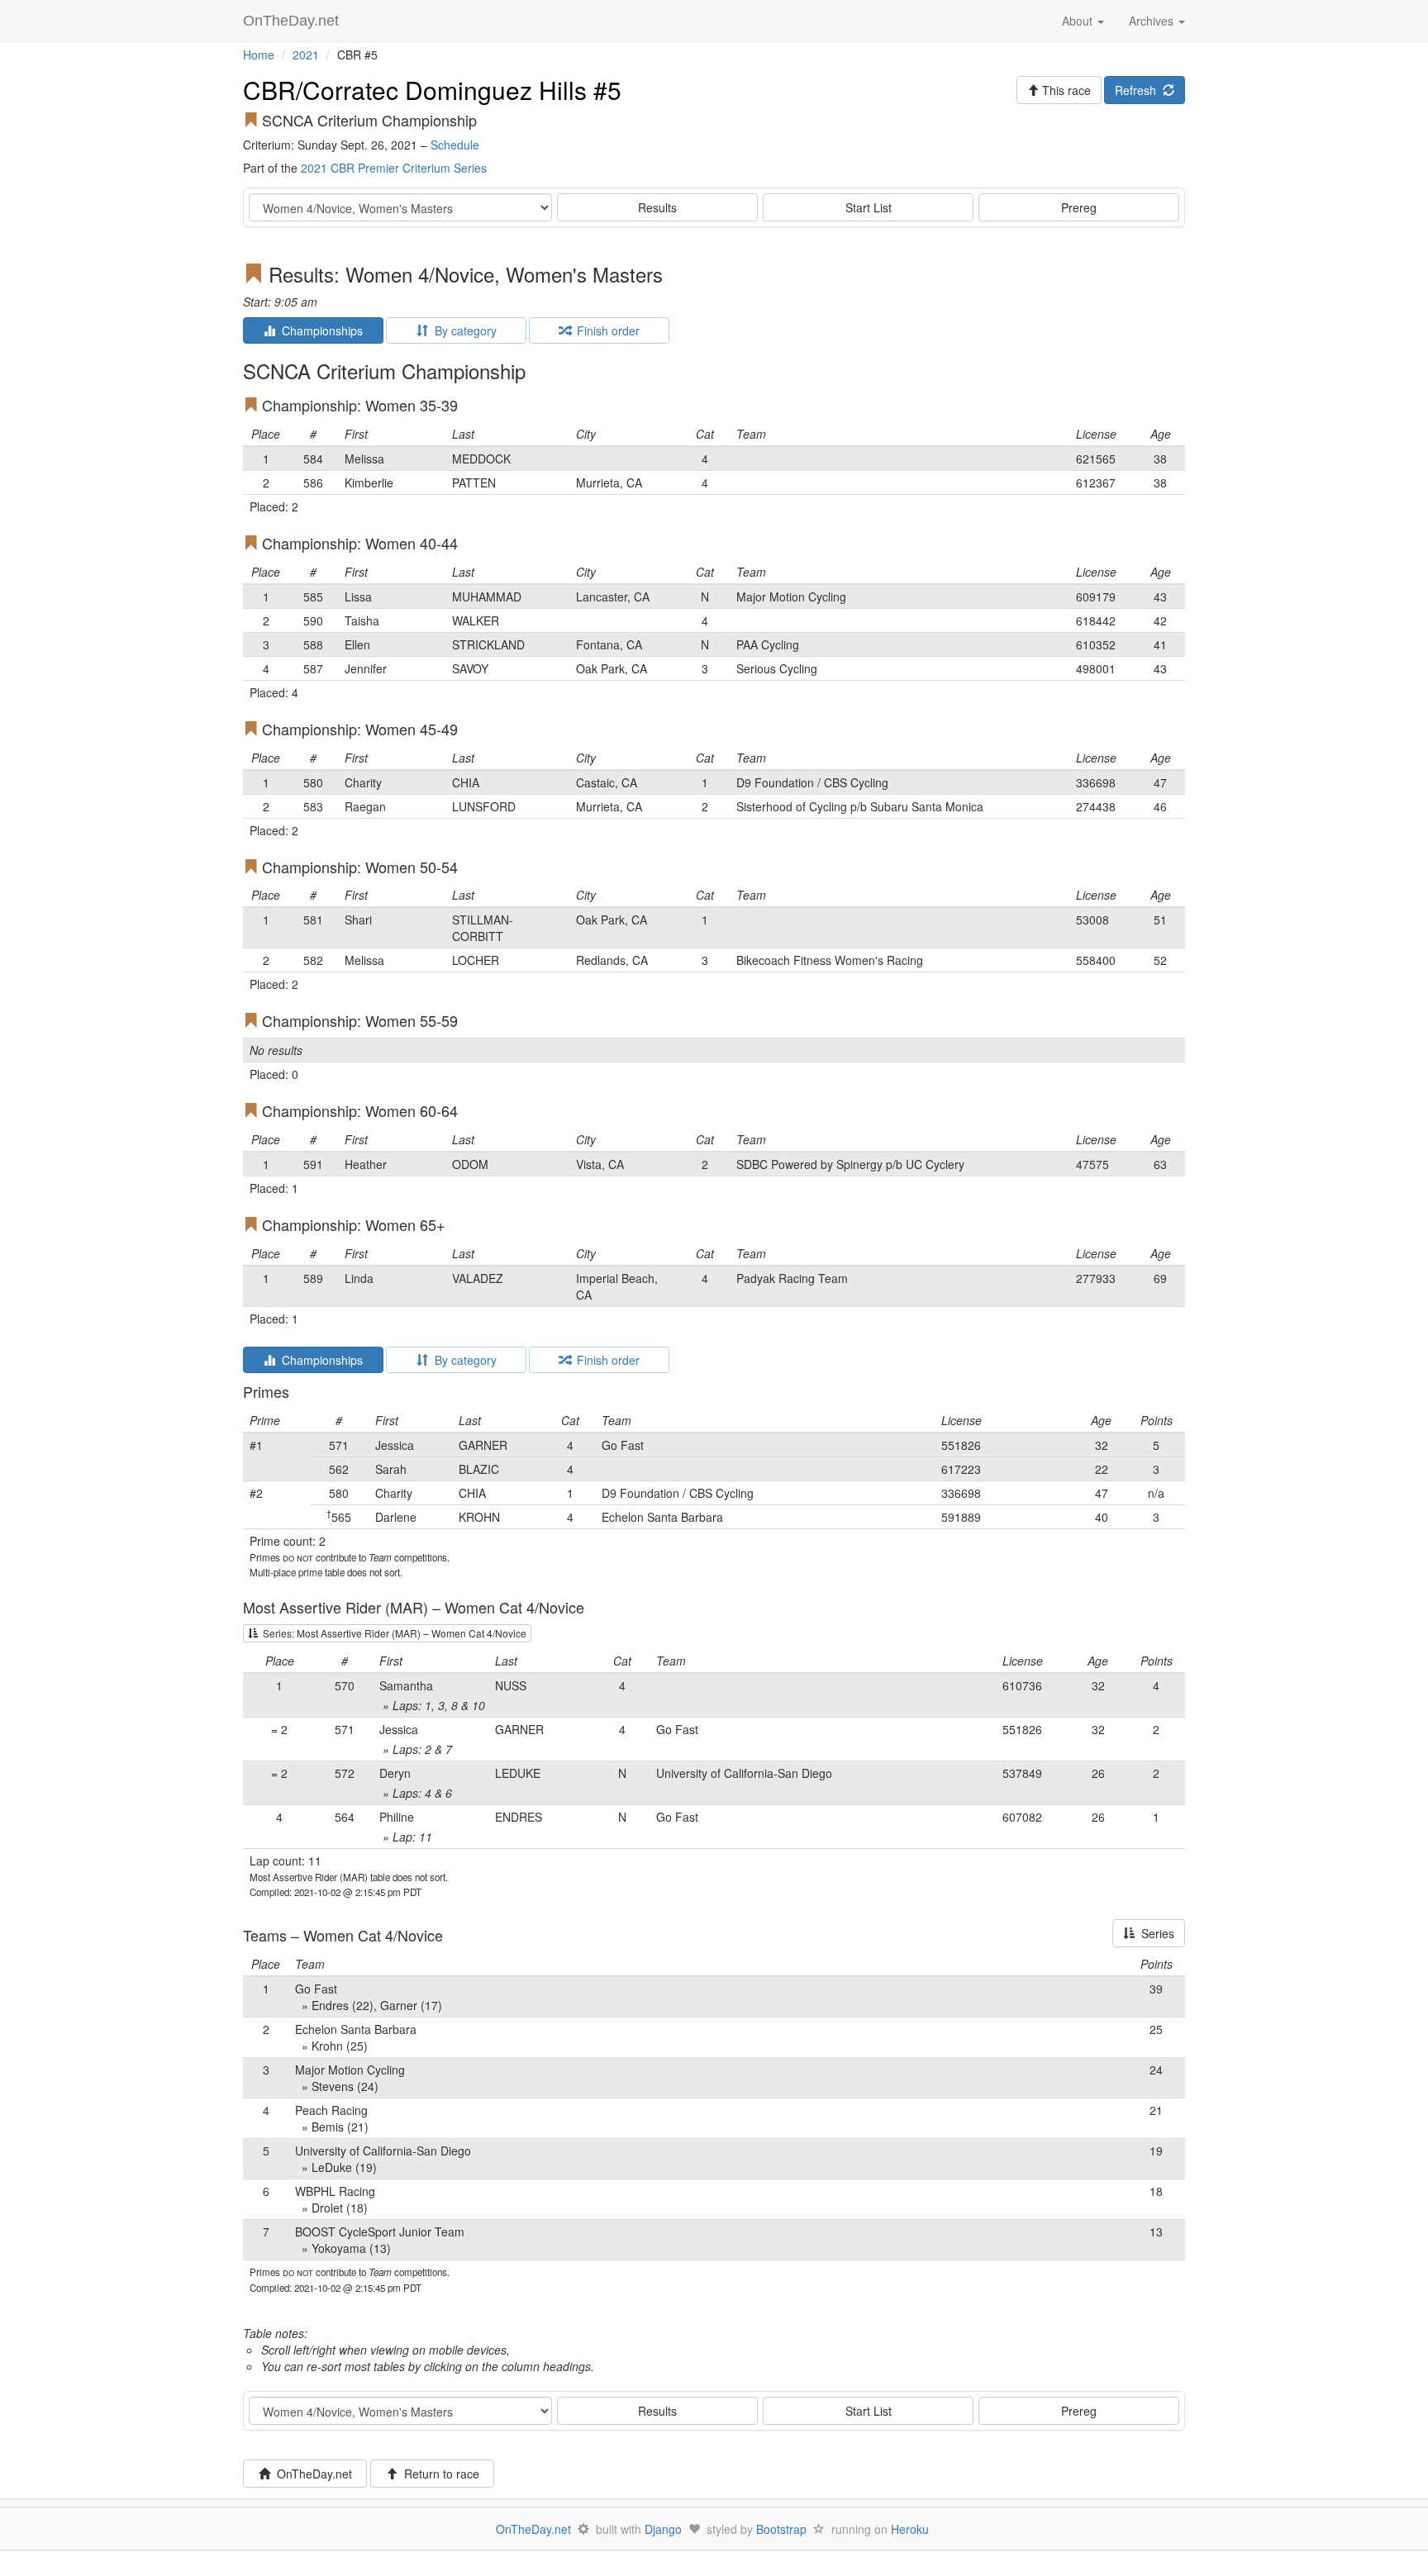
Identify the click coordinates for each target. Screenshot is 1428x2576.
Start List (869, 207)
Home (259, 55)
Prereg (1079, 207)
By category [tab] (462, 330)
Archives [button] (1153, 21)
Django (663, 2529)
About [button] (1079, 21)
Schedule (455, 145)
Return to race (438, 2474)
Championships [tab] (319, 330)
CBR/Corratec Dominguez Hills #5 (432, 90)
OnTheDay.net (293, 21)
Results (657, 207)
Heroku (910, 2529)
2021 (306, 55)
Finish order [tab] (605, 330)
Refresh (1139, 90)
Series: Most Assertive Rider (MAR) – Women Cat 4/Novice (392, 1633)
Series (1154, 1933)
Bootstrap (781, 2529)
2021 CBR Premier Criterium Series (394, 168)
